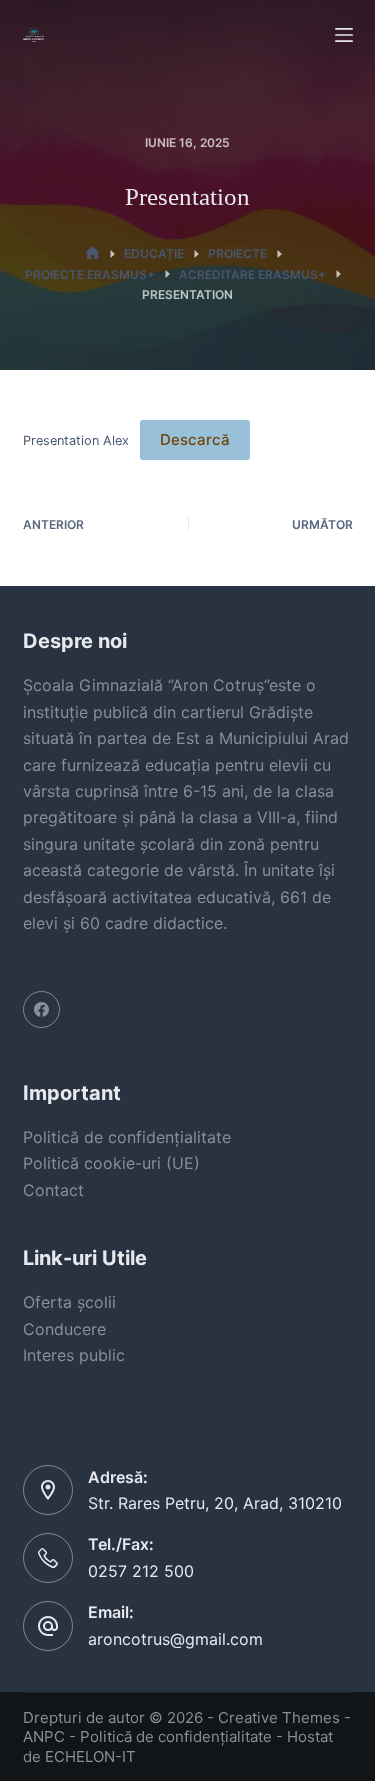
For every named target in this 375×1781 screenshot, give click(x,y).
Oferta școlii (69, 1302)
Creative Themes (279, 1717)
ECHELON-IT (90, 1756)
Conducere (64, 1329)
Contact (53, 1190)
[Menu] (344, 35)
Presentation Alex (76, 440)
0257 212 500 (141, 1571)
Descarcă (195, 439)
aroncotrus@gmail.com (175, 1639)
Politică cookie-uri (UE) (111, 1163)
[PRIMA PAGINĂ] (92, 253)
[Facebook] (42, 1010)
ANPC (44, 1736)
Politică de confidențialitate (127, 1137)
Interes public (74, 1355)
